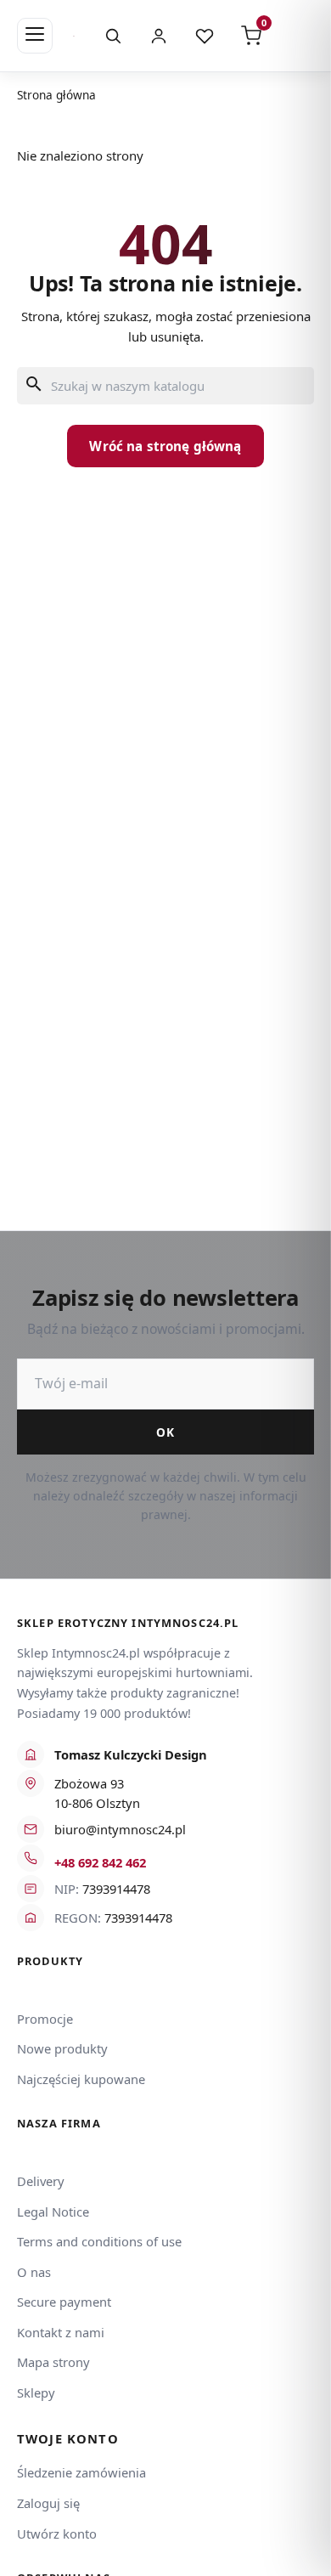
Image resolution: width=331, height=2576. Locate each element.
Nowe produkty (62, 2048)
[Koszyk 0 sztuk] (295, 36)
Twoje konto (68, 2439)
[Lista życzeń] (205, 36)
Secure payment (64, 2302)
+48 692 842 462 (100, 1862)
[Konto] (159, 36)
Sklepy (36, 2392)
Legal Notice (53, 2212)
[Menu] (35, 36)
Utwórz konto (57, 2534)
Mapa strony (53, 2362)
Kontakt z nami (61, 2332)
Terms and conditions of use (99, 2241)
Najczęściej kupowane (81, 2079)
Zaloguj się (48, 2503)
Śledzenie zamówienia (81, 2472)
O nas (34, 2272)
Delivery (41, 2181)
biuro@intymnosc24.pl (120, 1829)
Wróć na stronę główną (165, 446)
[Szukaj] (113, 36)
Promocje (45, 2019)
